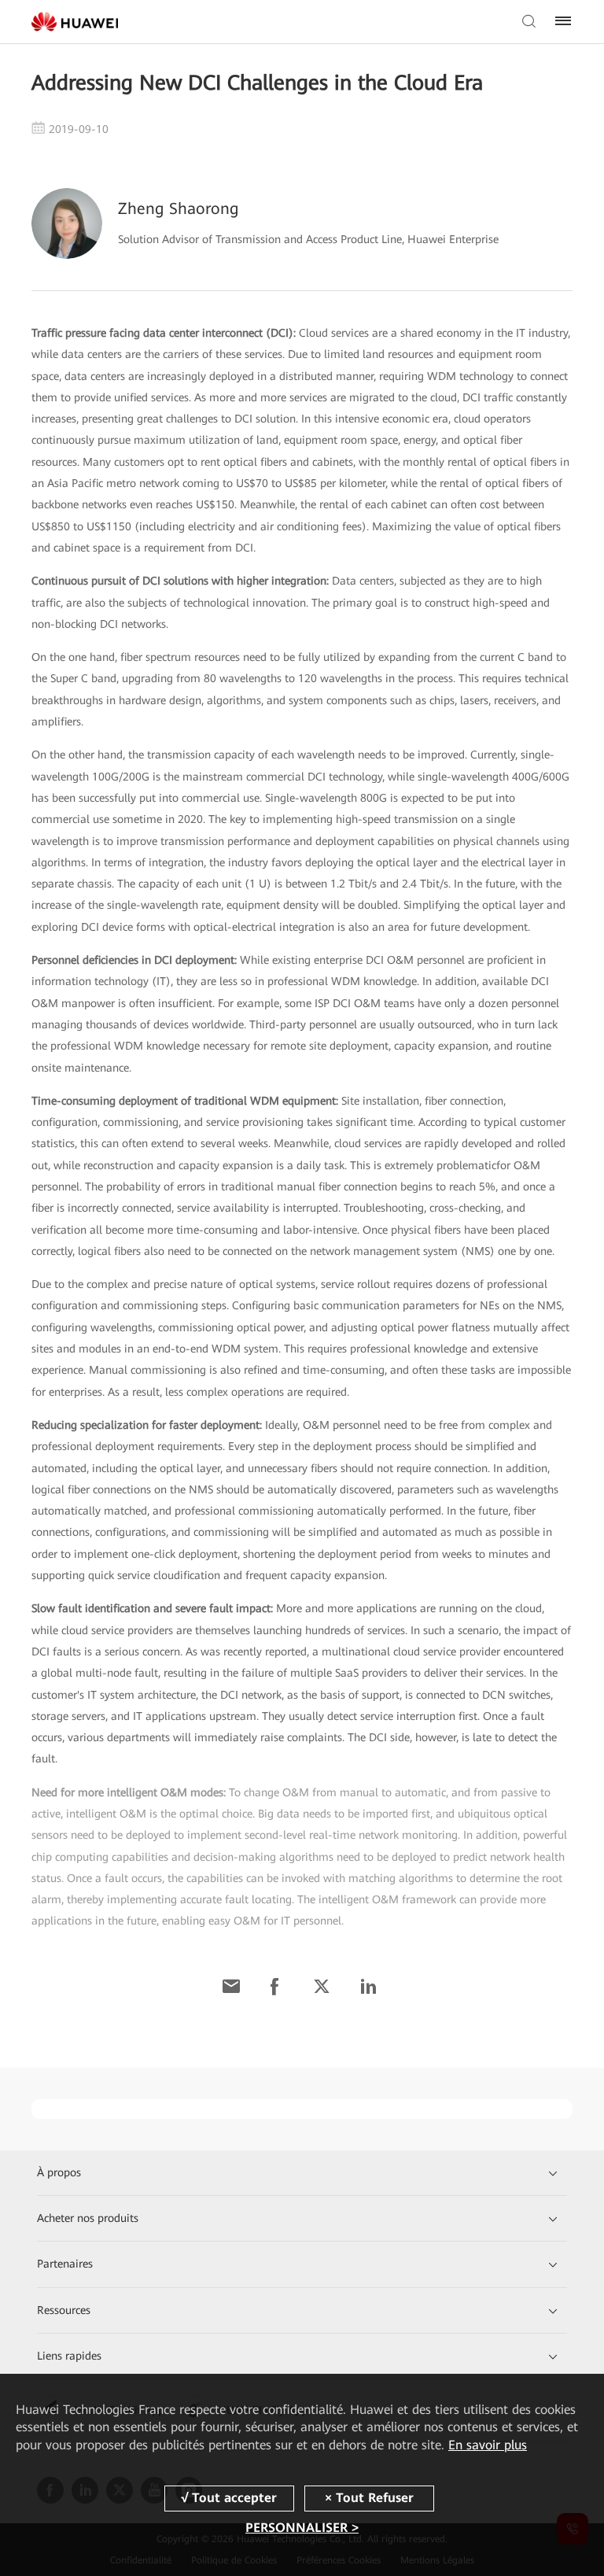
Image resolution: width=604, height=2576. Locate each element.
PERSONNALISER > (302, 2528)
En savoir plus (488, 2445)
